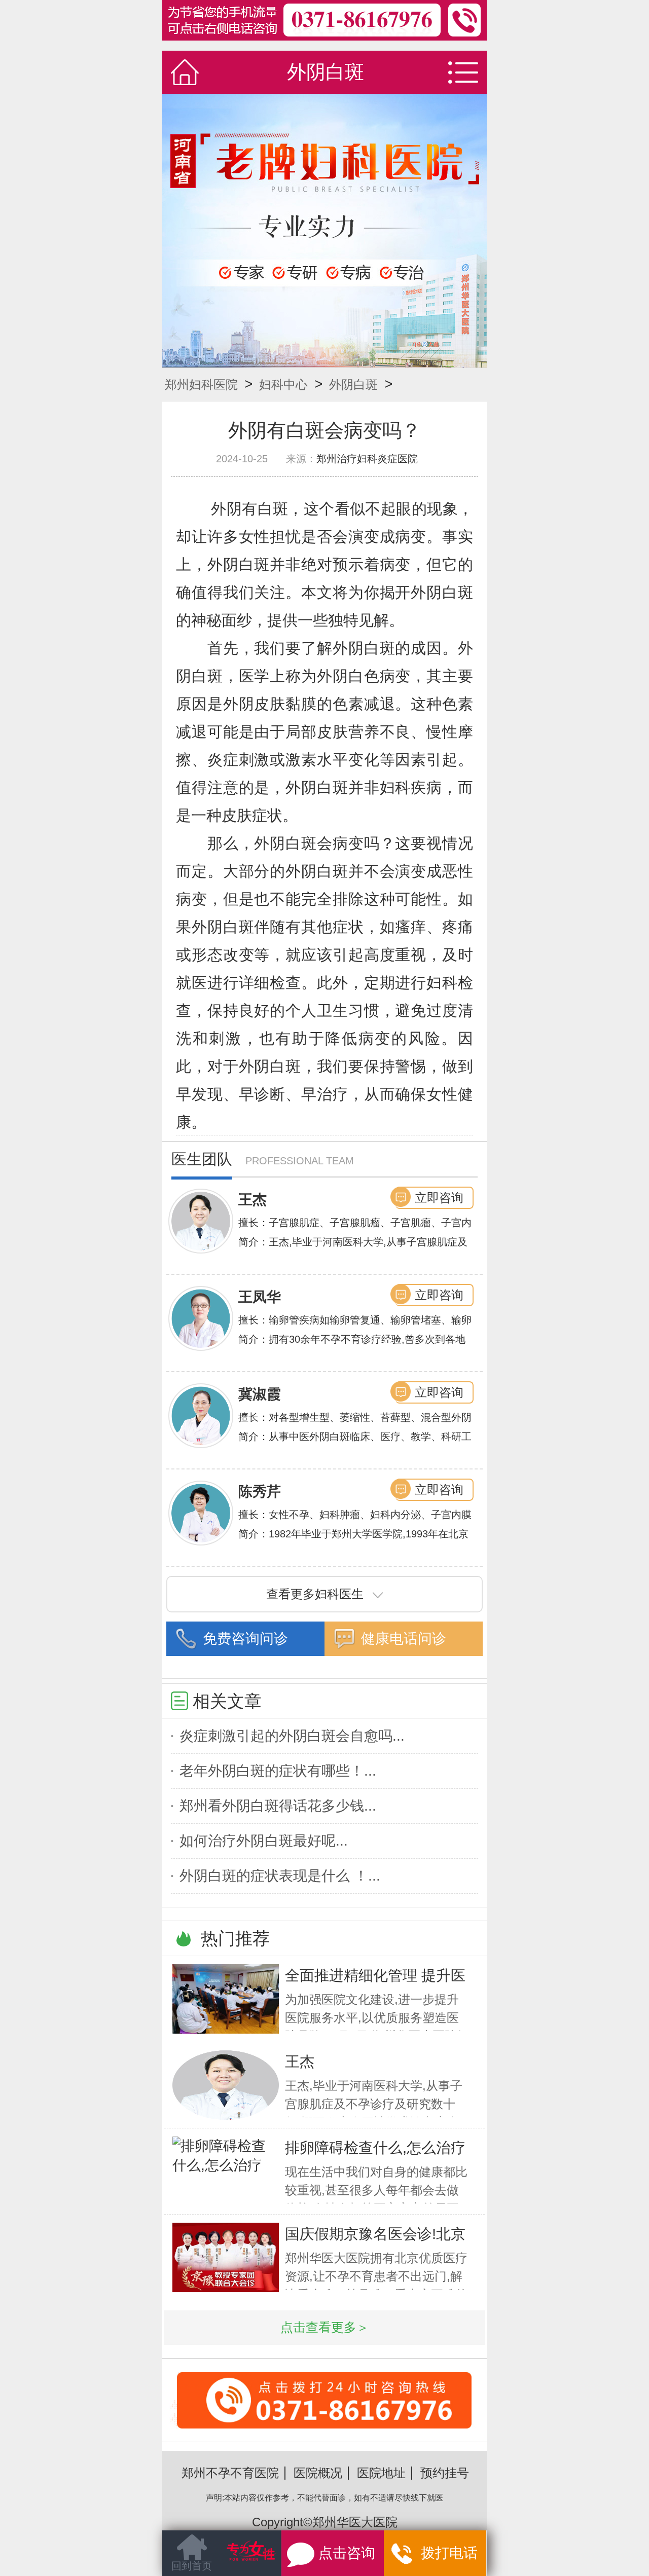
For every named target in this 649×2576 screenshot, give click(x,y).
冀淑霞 (260, 1394)
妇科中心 (283, 384)
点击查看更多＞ (325, 2327)
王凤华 (260, 1297)
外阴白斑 (353, 384)
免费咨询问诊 (245, 1639)
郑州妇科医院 (201, 384)
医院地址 (381, 2473)
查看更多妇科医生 (315, 1594)
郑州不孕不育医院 (230, 2473)
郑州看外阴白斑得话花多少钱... (278, 1806)
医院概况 (318, 2473)
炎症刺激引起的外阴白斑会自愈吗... (292, 1736)
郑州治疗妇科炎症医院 (367, 459)
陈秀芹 (260, 1492)
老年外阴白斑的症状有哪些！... (278, 1771)
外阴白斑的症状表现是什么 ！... (280, 1876)
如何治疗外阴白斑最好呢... (264, 1841)
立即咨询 (439, 1198)
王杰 (253, 1200)
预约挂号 (445, 2473)
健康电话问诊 (404, 1639)
